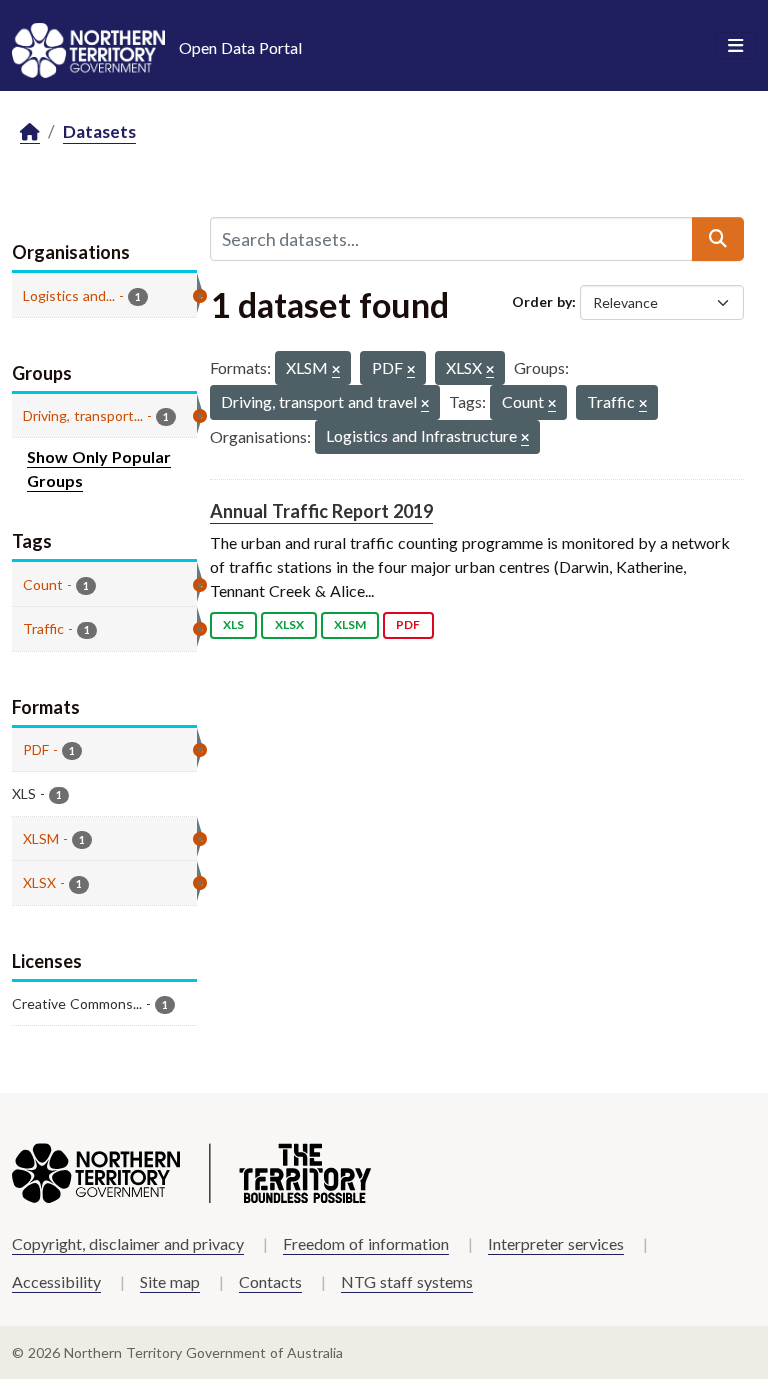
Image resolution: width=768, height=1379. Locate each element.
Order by (542, 301)
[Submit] (718, 239)
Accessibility (56, 1281)
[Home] (30, 132)
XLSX (289, 624)
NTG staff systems (407, 1281)
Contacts (270, 1281)
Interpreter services (556, 1243)
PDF (408, 624)
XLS (233, 624)
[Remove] (336, 370)
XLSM (350, 624)
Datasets (99, 131)
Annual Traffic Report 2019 (321, 511)
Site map (170, 1281)
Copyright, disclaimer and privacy (128, 1243)
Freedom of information (366, 1243)
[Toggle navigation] (735, 46)
